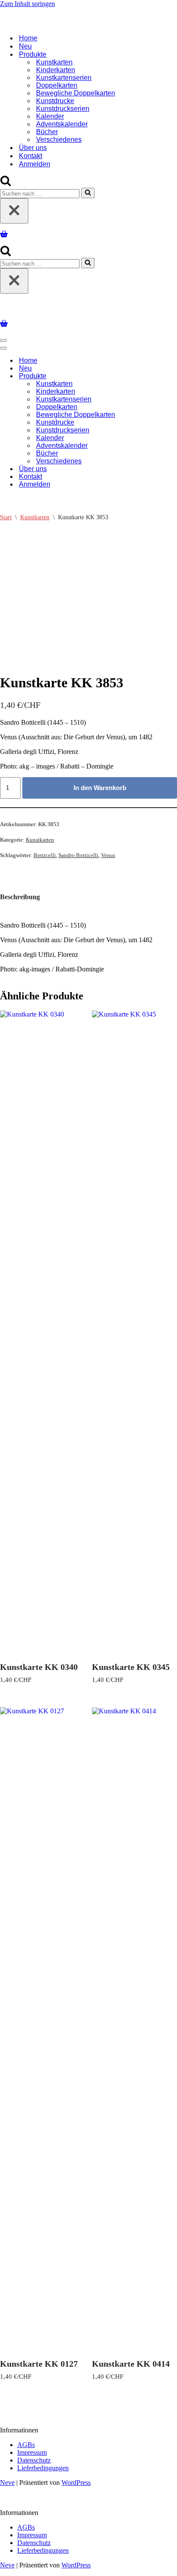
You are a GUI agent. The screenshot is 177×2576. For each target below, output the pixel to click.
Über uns (33, 148)
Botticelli (45, 855)
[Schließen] (14, 211)
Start (6, 517)
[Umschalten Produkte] (150, 376)
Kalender (50, 116)
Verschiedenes (59, 139)
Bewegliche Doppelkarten (76, 93)
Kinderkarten (56, 70)
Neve (7, 2483)
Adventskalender (62, 124)
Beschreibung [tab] (20, 897)
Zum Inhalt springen (27, 4)
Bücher (47, 132)
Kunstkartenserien (64, 78)
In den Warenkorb (100, 788)
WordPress (76, 2483)
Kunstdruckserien (63, 109)
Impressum (32, 2452)
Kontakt (31, 156)
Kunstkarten (54, 62)
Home (28, 38)
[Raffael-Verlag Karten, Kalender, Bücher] (88, 23)
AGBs (26, 2445)
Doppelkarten (57, 85)
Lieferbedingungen (43, 2468)
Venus (108, 855)
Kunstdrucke (55, 101)
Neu (25, 46)
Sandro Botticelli (78, 855)
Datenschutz (34, 2460)
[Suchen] (6, 184)
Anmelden (35, 164)
